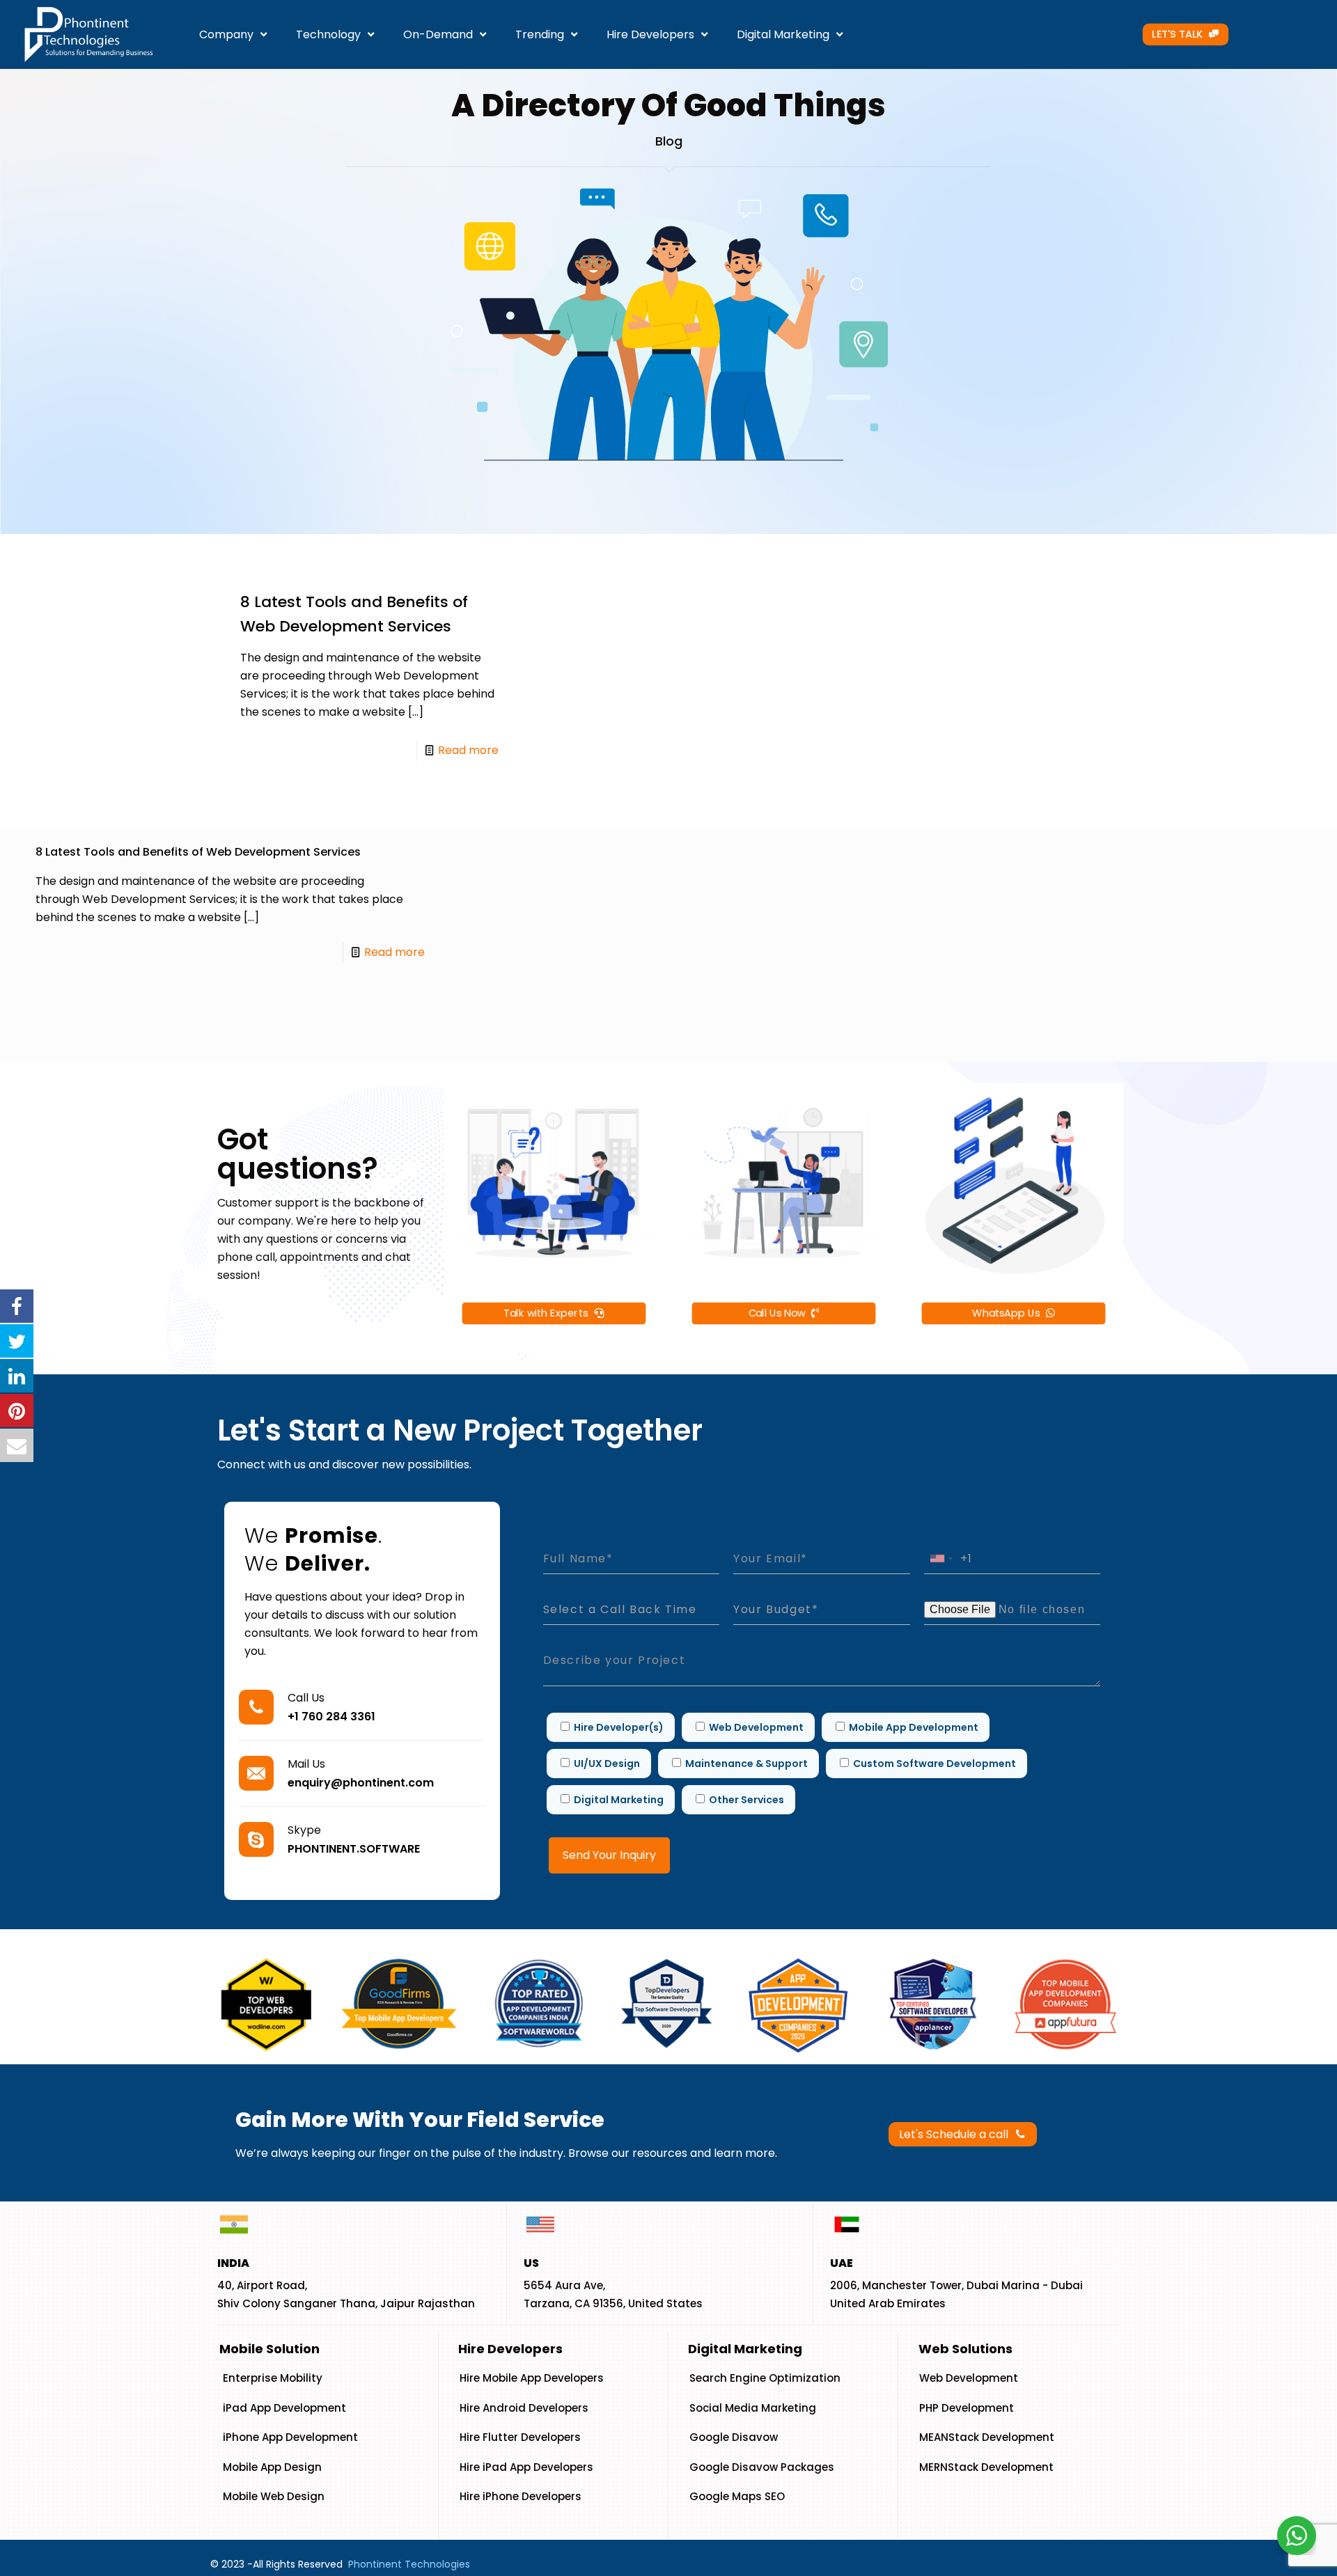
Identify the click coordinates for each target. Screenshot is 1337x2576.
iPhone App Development (290, 2437)
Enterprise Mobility (273, 2378)
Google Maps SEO (737, 2496)
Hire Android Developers (524, 2408)
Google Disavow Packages (762, 2467)
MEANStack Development (987, 2437)
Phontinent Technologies (409, 2564)
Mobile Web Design (274, 2496)
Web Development (969, 2378)
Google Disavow (734, 2437)
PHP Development (967, 2408)
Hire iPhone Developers (521, 2496)
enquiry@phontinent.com (361, 1783)
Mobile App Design (272, 2467)
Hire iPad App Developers (526, 2467)
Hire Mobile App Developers (532, 2378)
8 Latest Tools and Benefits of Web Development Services (198, 852)
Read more (468, 750)
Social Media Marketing (753, 2408)
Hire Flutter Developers (520, 2437)
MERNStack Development (986, 2467)
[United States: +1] (941, 1558)
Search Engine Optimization (765, 2378)
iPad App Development (284, 2408)
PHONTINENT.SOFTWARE (354, 1849)
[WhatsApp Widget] (1297, 2536)
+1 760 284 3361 (331, 1717)
